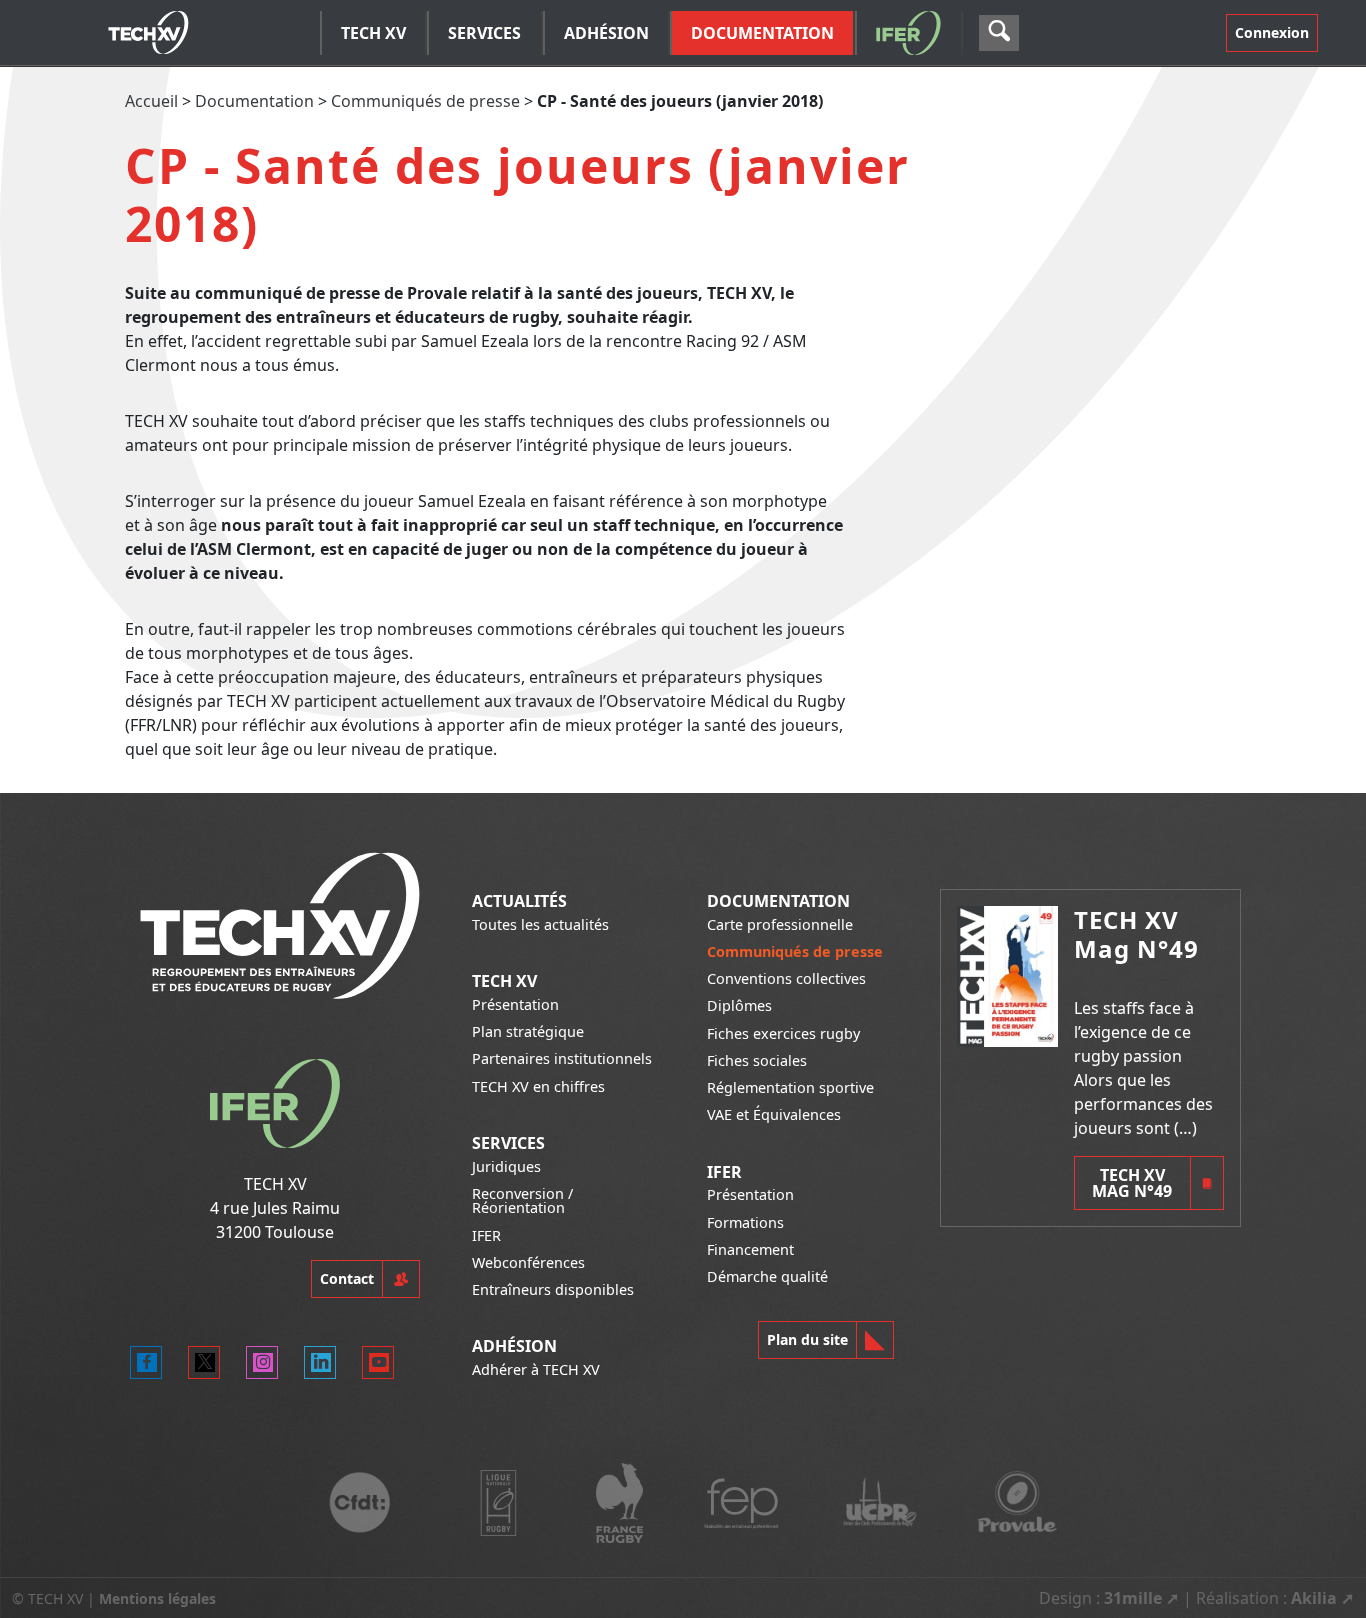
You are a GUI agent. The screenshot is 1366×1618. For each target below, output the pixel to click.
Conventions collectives (786, 978)
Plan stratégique (528, 1031)
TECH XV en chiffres (538, 1086)
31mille (1133, 1598)
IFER (486, 1235)
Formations (745, 1222)
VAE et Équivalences (774, 1114)
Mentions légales (157, 1598)
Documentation (254, 101)
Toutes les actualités (540, 924)
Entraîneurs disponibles (553, 1289)
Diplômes (739, 1005)
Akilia (1314, 1598)
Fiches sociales (757, 1060)
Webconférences (528, 1262)
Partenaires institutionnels (562, 1058)
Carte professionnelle (780, 924)
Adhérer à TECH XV (536, 1369)
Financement (750, 1249)
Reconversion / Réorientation (522, 1200)
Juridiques (506, 1166)
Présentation (515, 1004)
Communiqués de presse (425, 101)
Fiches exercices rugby (783, 1033)
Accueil (151, 101)
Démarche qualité (767, 1276)
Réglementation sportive (790, 1087)
